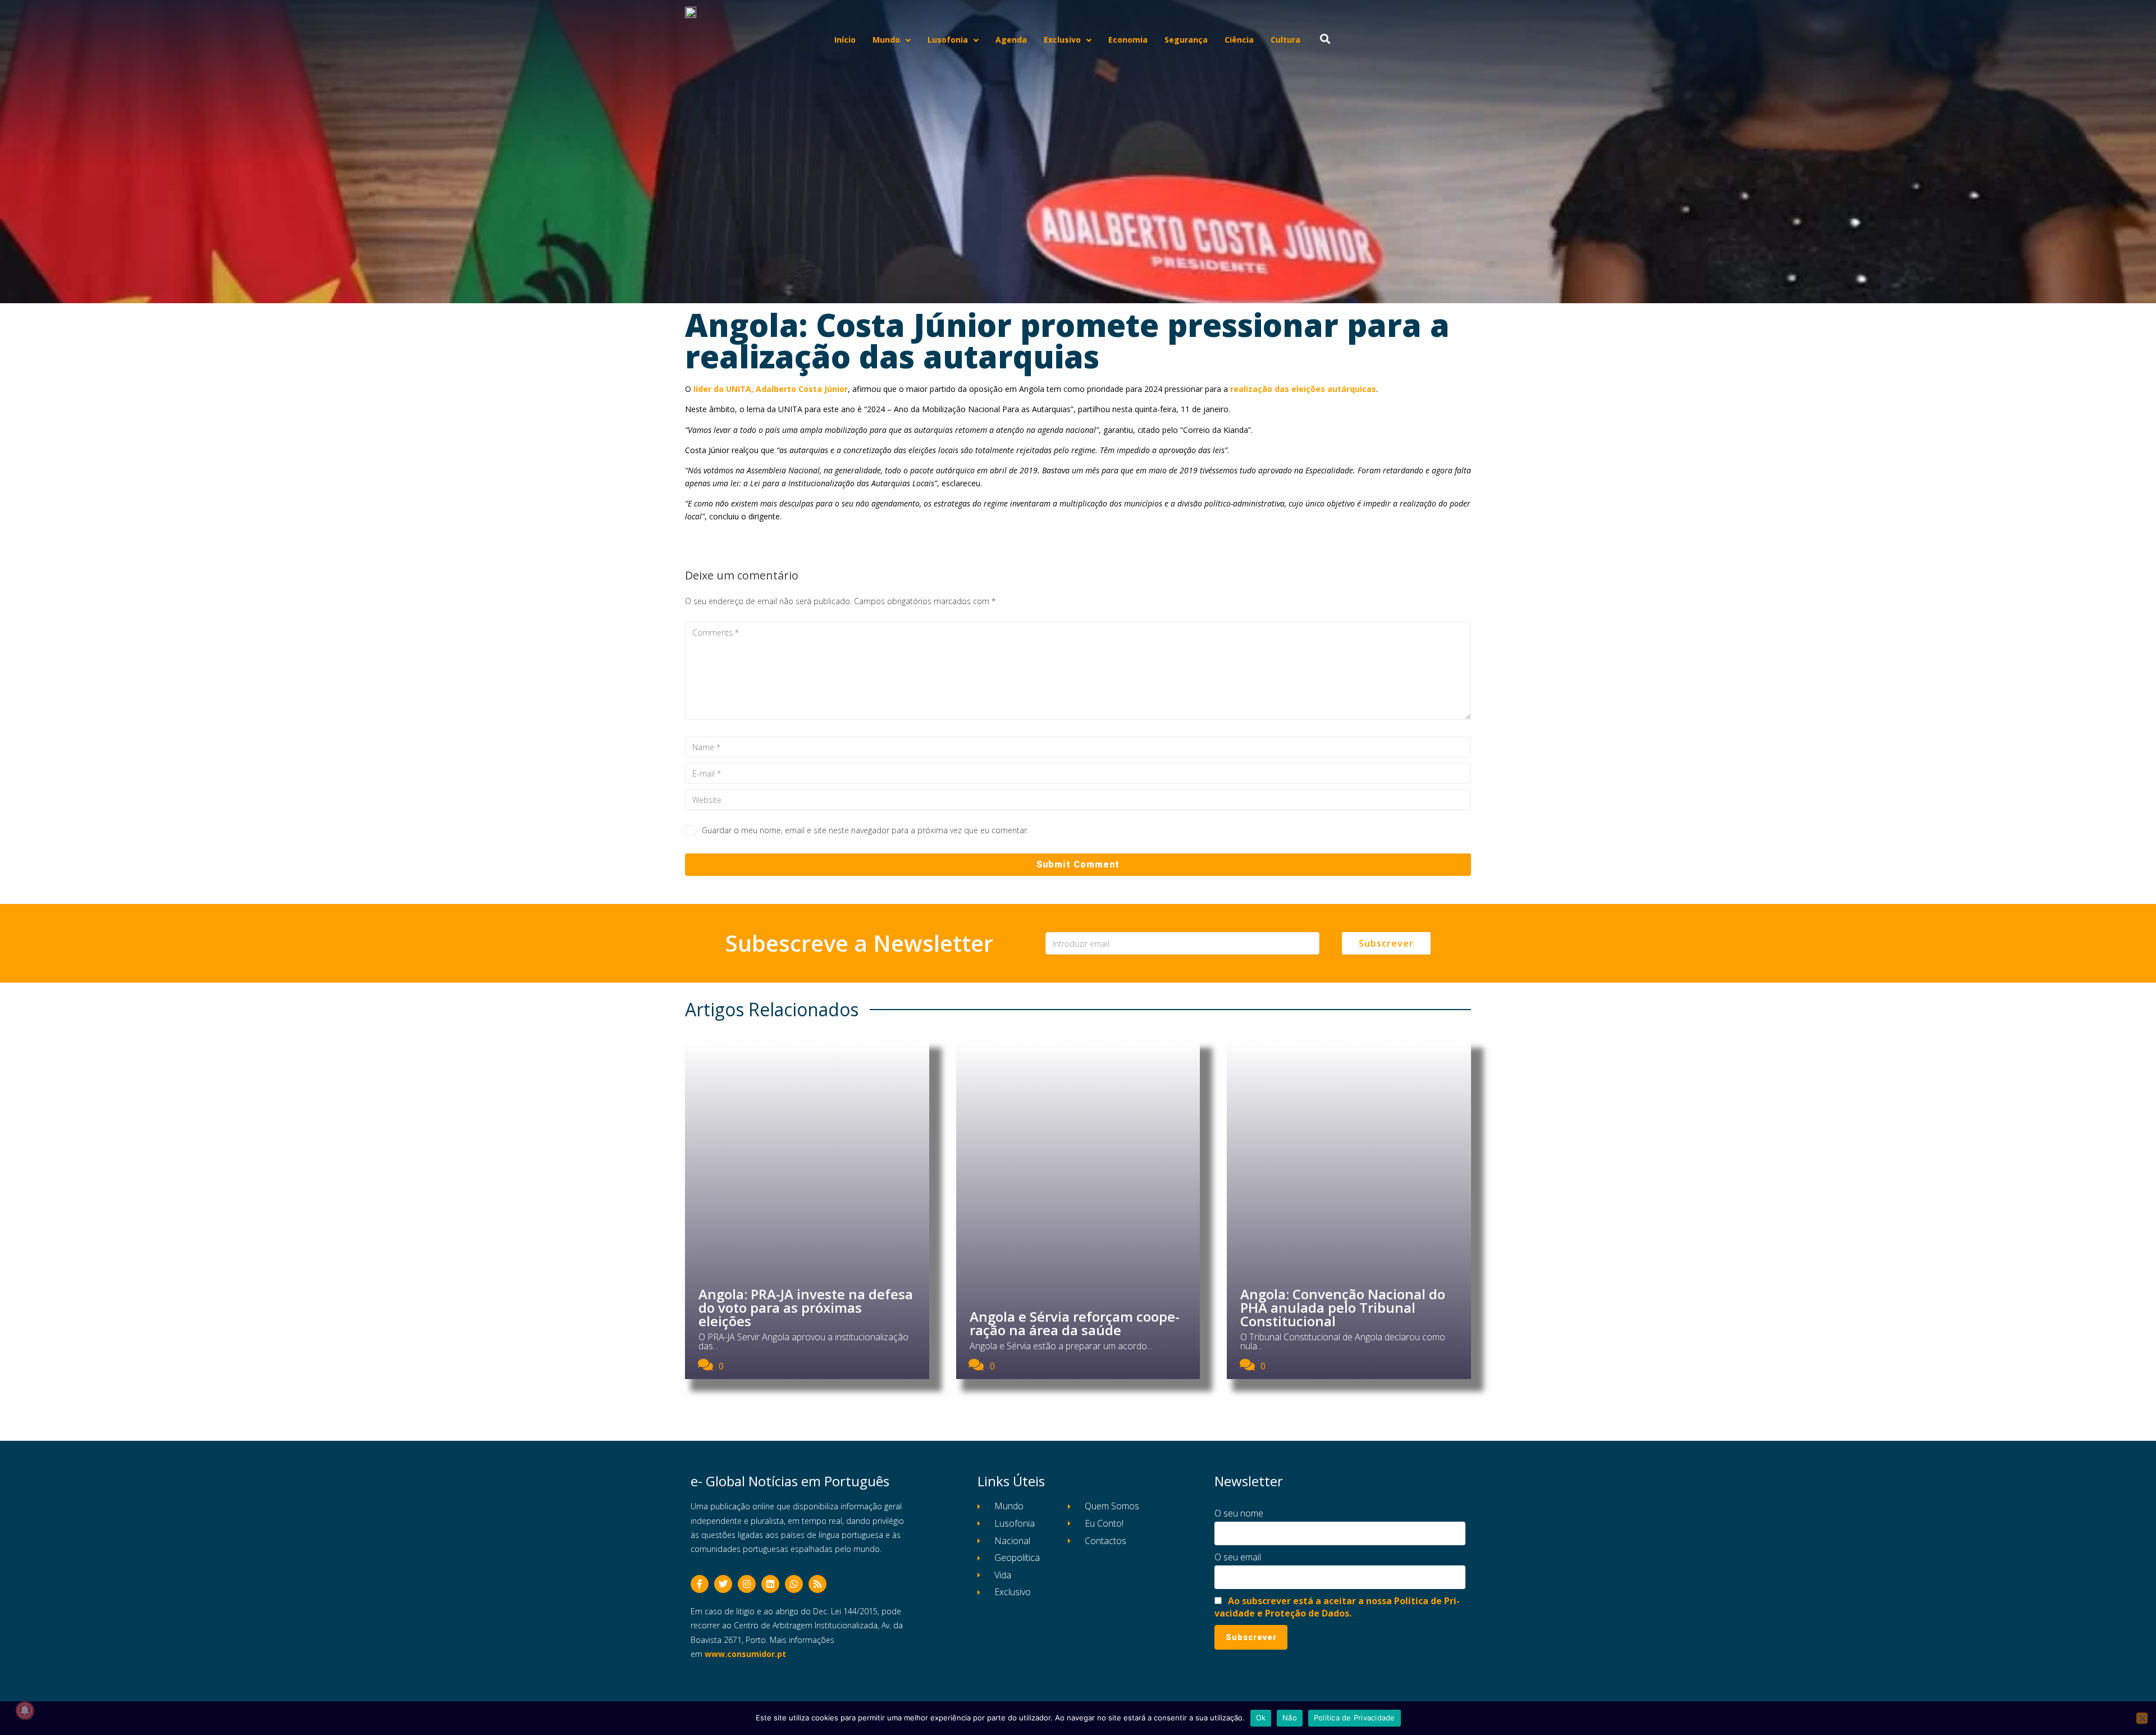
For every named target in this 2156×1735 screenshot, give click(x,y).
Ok (1261, 1718)
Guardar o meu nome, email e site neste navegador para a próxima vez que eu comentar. (865, 830)
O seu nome (1239, 1513)
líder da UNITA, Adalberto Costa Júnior (771, 389)
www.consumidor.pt (745, 1654)
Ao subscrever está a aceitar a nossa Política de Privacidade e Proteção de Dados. (1337, 1607)
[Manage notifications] (25, 1710)
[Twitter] (723, 1584)
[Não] (2142, 1718)
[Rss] (817, 1584)
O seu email (1238, 1557)
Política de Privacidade (1355, 1718)
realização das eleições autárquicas (1303, 389)
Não (1290, 1718)
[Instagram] (747, 1584)
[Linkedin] (770, 1584)
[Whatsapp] (794, 1584)
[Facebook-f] (700, 1584)
